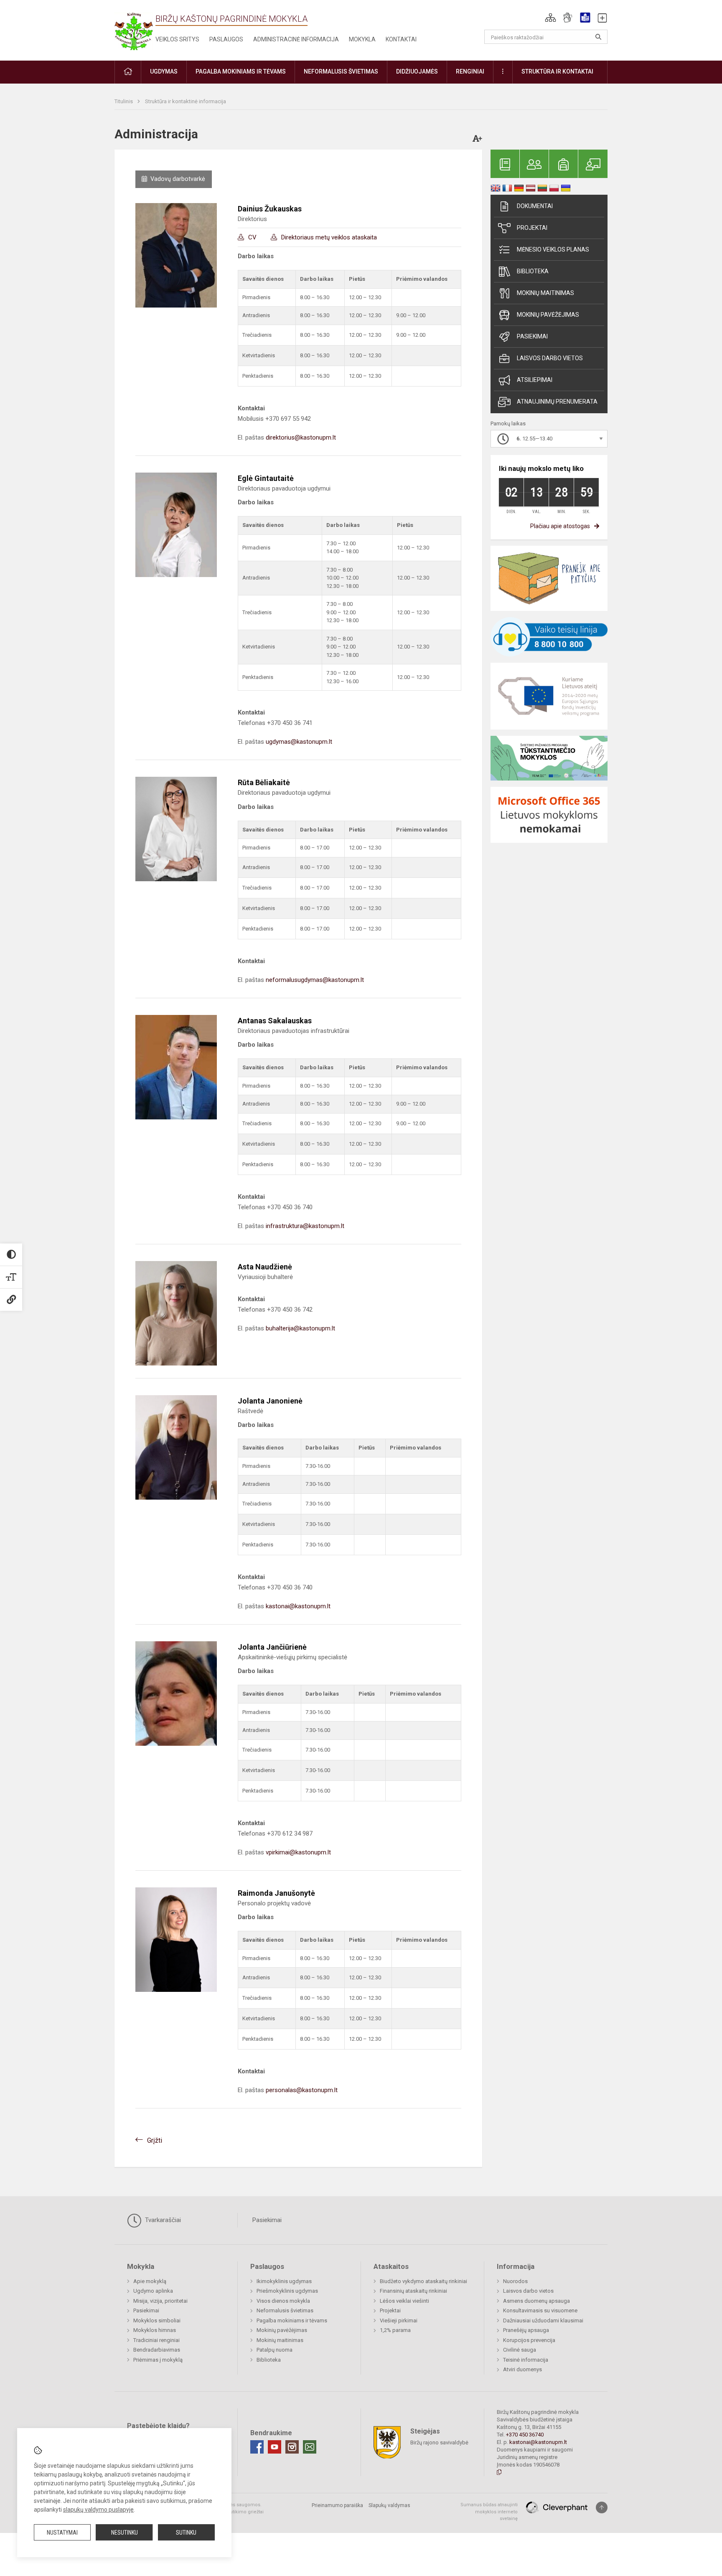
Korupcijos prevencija (529, 2340)
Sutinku (186, 2533)
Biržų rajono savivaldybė (439, 2442)
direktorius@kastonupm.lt (301, 437)
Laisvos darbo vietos (550, 358)
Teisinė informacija (526, 2360)
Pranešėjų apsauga (526, 2330)
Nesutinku (125, 2533)
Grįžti (155, 2140)
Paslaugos (226, 39)
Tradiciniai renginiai (156, 2340)
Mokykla (362, 39)
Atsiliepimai (535, 380)
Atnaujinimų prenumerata (557, 402)
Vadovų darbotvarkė (178, 179)
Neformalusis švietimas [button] (341, 71)
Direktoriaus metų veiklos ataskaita (329, 237)
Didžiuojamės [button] (417, 71)
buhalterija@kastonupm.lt (300, 1328)
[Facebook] (257, 2447)
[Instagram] (292, 2447)
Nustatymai (62, 2533)
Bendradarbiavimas (157, 2350)
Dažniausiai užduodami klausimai (543, 2320)
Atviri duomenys (522, 2369)
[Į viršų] (602, 2507)
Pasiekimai (532, 336)
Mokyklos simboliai (157, 2320)
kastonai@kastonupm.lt (298, 1606)
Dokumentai (535, 206)
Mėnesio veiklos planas (553, 249)
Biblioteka (533, 271)
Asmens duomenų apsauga (536, 2301)
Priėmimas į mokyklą (158, 2360)
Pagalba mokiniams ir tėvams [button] (241, 71)
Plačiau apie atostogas (560, 526)
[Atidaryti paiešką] (598, 37)
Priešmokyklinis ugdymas (287, 2291)
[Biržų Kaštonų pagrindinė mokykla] (134, 29)
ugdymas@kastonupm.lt (299, 742)
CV (252, 237)
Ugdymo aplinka (153, 2291)
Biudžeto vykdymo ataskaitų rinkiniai (423, 2281)
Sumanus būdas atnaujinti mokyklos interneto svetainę (489, 2512)
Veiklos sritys (177, 39)
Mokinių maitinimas (545, 293)
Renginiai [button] (470, 71)
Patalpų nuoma (275, 2350)
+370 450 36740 (525, 2435)
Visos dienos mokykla (283, 2301)
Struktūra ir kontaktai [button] (557, 71)
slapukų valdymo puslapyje (98, 2510)
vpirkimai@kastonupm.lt (298, 1852)
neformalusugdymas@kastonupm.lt (315, 980)
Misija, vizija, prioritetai (160, 2301)
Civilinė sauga (520, 2350)
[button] (550, 18)
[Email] (310, 2447)
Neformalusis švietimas (285, 2310)
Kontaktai (401, 39)
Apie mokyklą (150, 2281)
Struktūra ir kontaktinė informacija (186, 101)
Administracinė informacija (296, 39)
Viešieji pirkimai (399, 2320)
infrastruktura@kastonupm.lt (305, 1226)
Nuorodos (515, 2281)
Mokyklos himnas (155, 2330)
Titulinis (124, 101)
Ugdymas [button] (164, 71)
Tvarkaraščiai (162, 2220)
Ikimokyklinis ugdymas (284, 2281)
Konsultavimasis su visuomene (540, 2310)
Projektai (532, 228)
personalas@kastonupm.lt (302, 2090)
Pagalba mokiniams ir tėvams (292, 2320)
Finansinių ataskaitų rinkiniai (413, 2291)
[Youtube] (275, 2447)
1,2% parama (395, 2330)
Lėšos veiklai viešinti (404, 2301)
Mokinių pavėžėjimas (548, 315)
